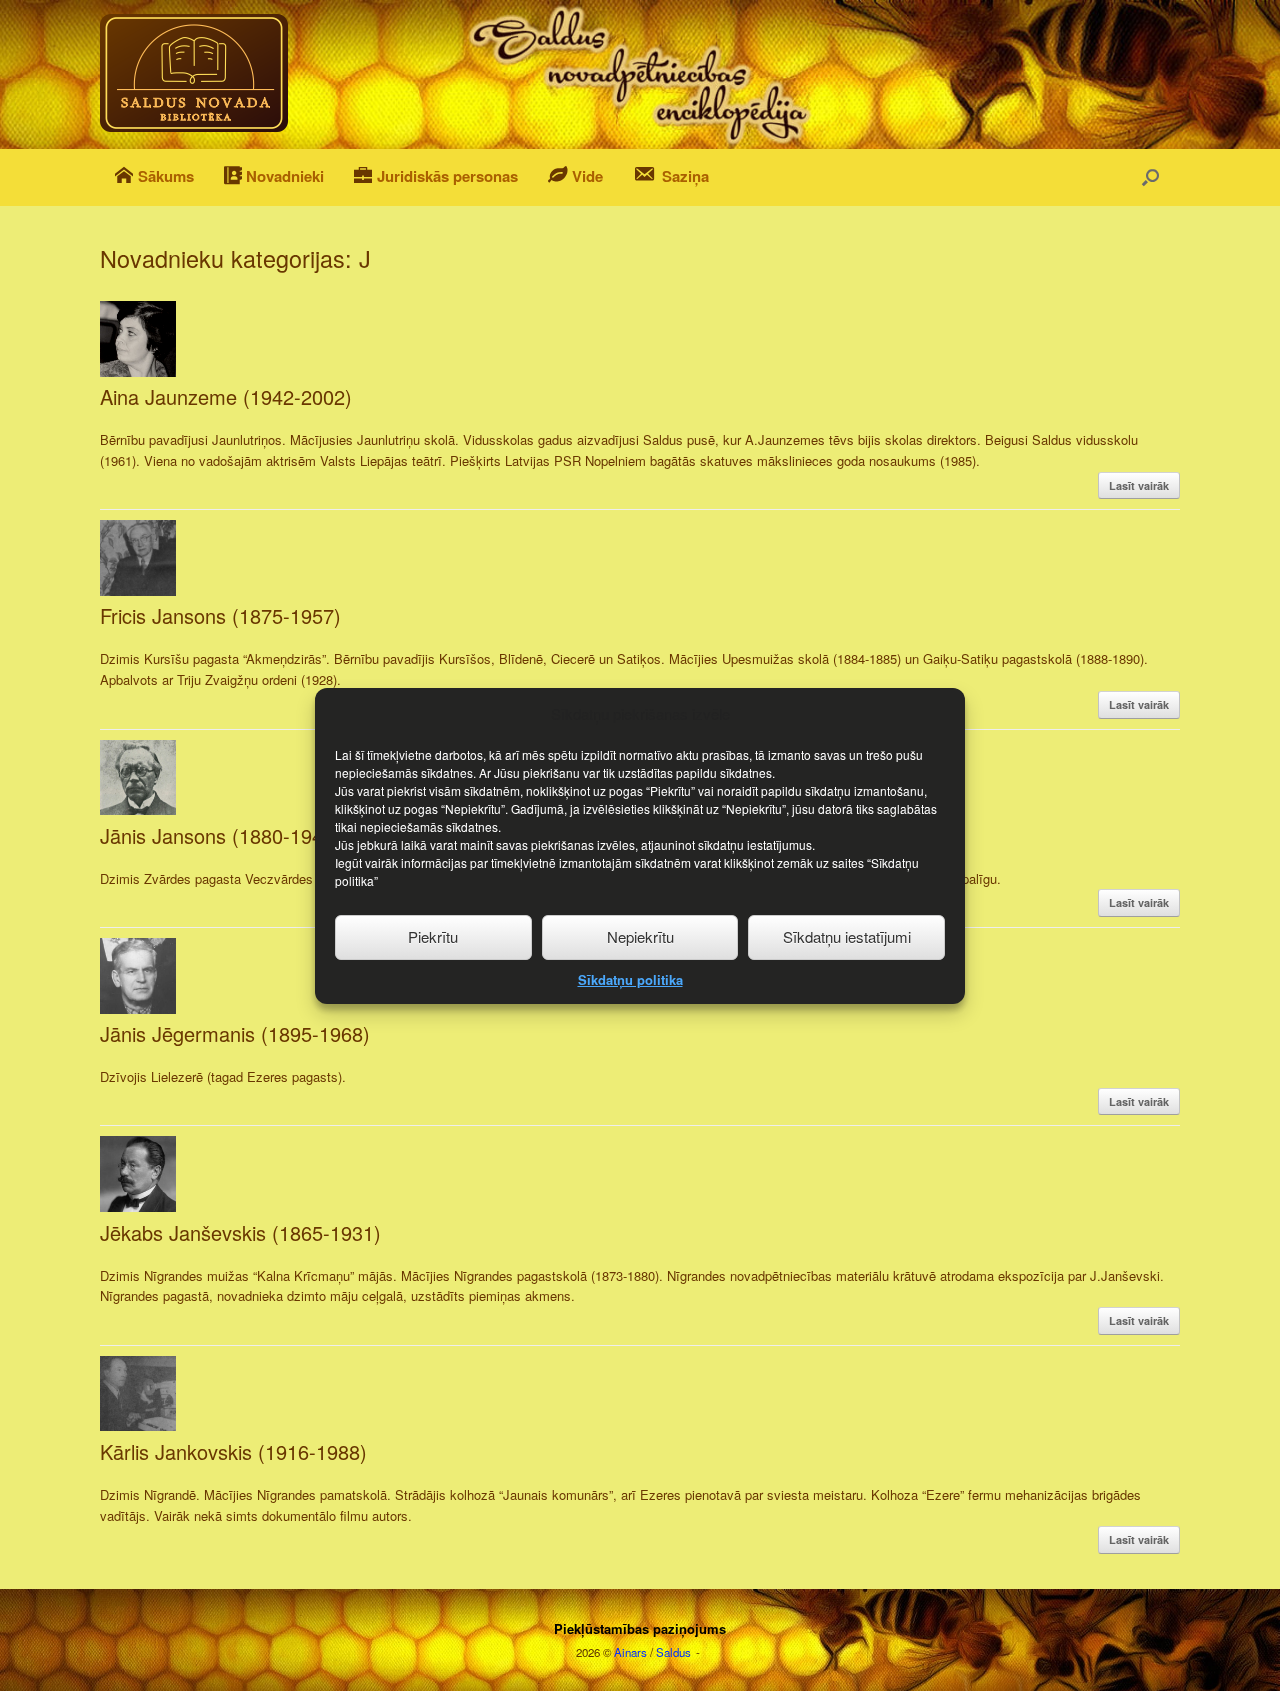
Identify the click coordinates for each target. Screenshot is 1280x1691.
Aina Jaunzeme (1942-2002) (226, 396)
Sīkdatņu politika (630, 978)
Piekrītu (433, 936)
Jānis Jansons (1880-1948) (220, 835)
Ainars (630, 1652)
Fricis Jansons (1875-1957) (220, 615)
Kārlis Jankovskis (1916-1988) (233, 1451)
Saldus (673, 1652)
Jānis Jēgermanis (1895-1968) (235, 1033)
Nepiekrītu (640, 936)
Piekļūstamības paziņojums (640, 1628)
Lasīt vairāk (1139, 485)
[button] (1150, 177)
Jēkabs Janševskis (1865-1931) (240, 1232)
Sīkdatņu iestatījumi (847, 936)
